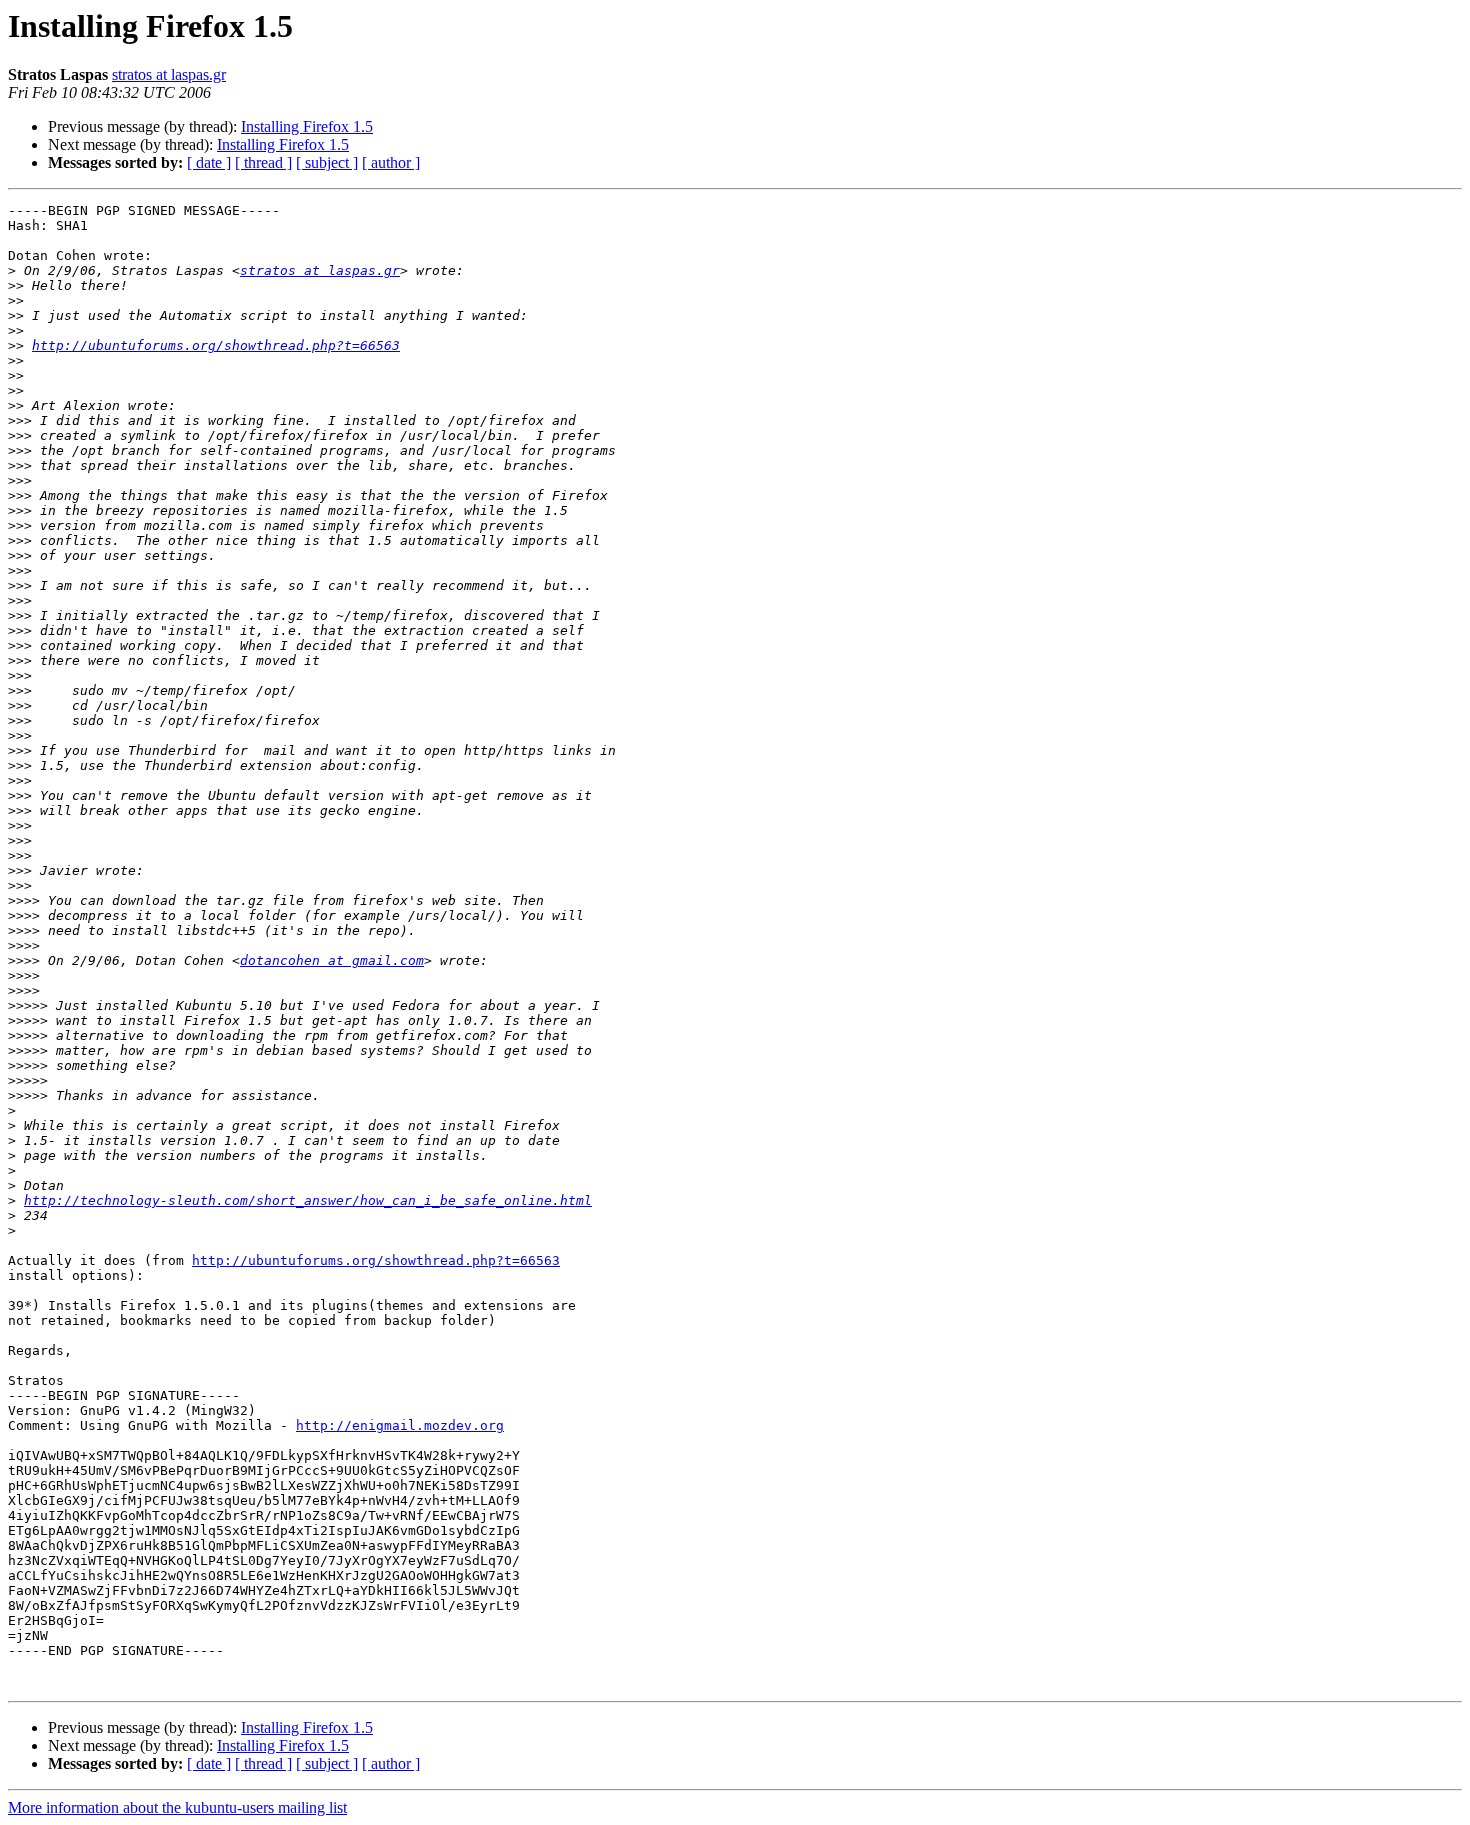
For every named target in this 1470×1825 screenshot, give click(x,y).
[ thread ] (263, 162)
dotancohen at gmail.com (332, 960)
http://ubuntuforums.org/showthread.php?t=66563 (216, 345)
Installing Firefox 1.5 (307, 126)
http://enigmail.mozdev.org (400, 1425)
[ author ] (391, 162)
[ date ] (209, 162)
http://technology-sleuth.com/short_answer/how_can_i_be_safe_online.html (308, 1200)
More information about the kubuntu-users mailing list (177, 1807)
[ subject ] (327, 162)
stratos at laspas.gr (169, 74)
